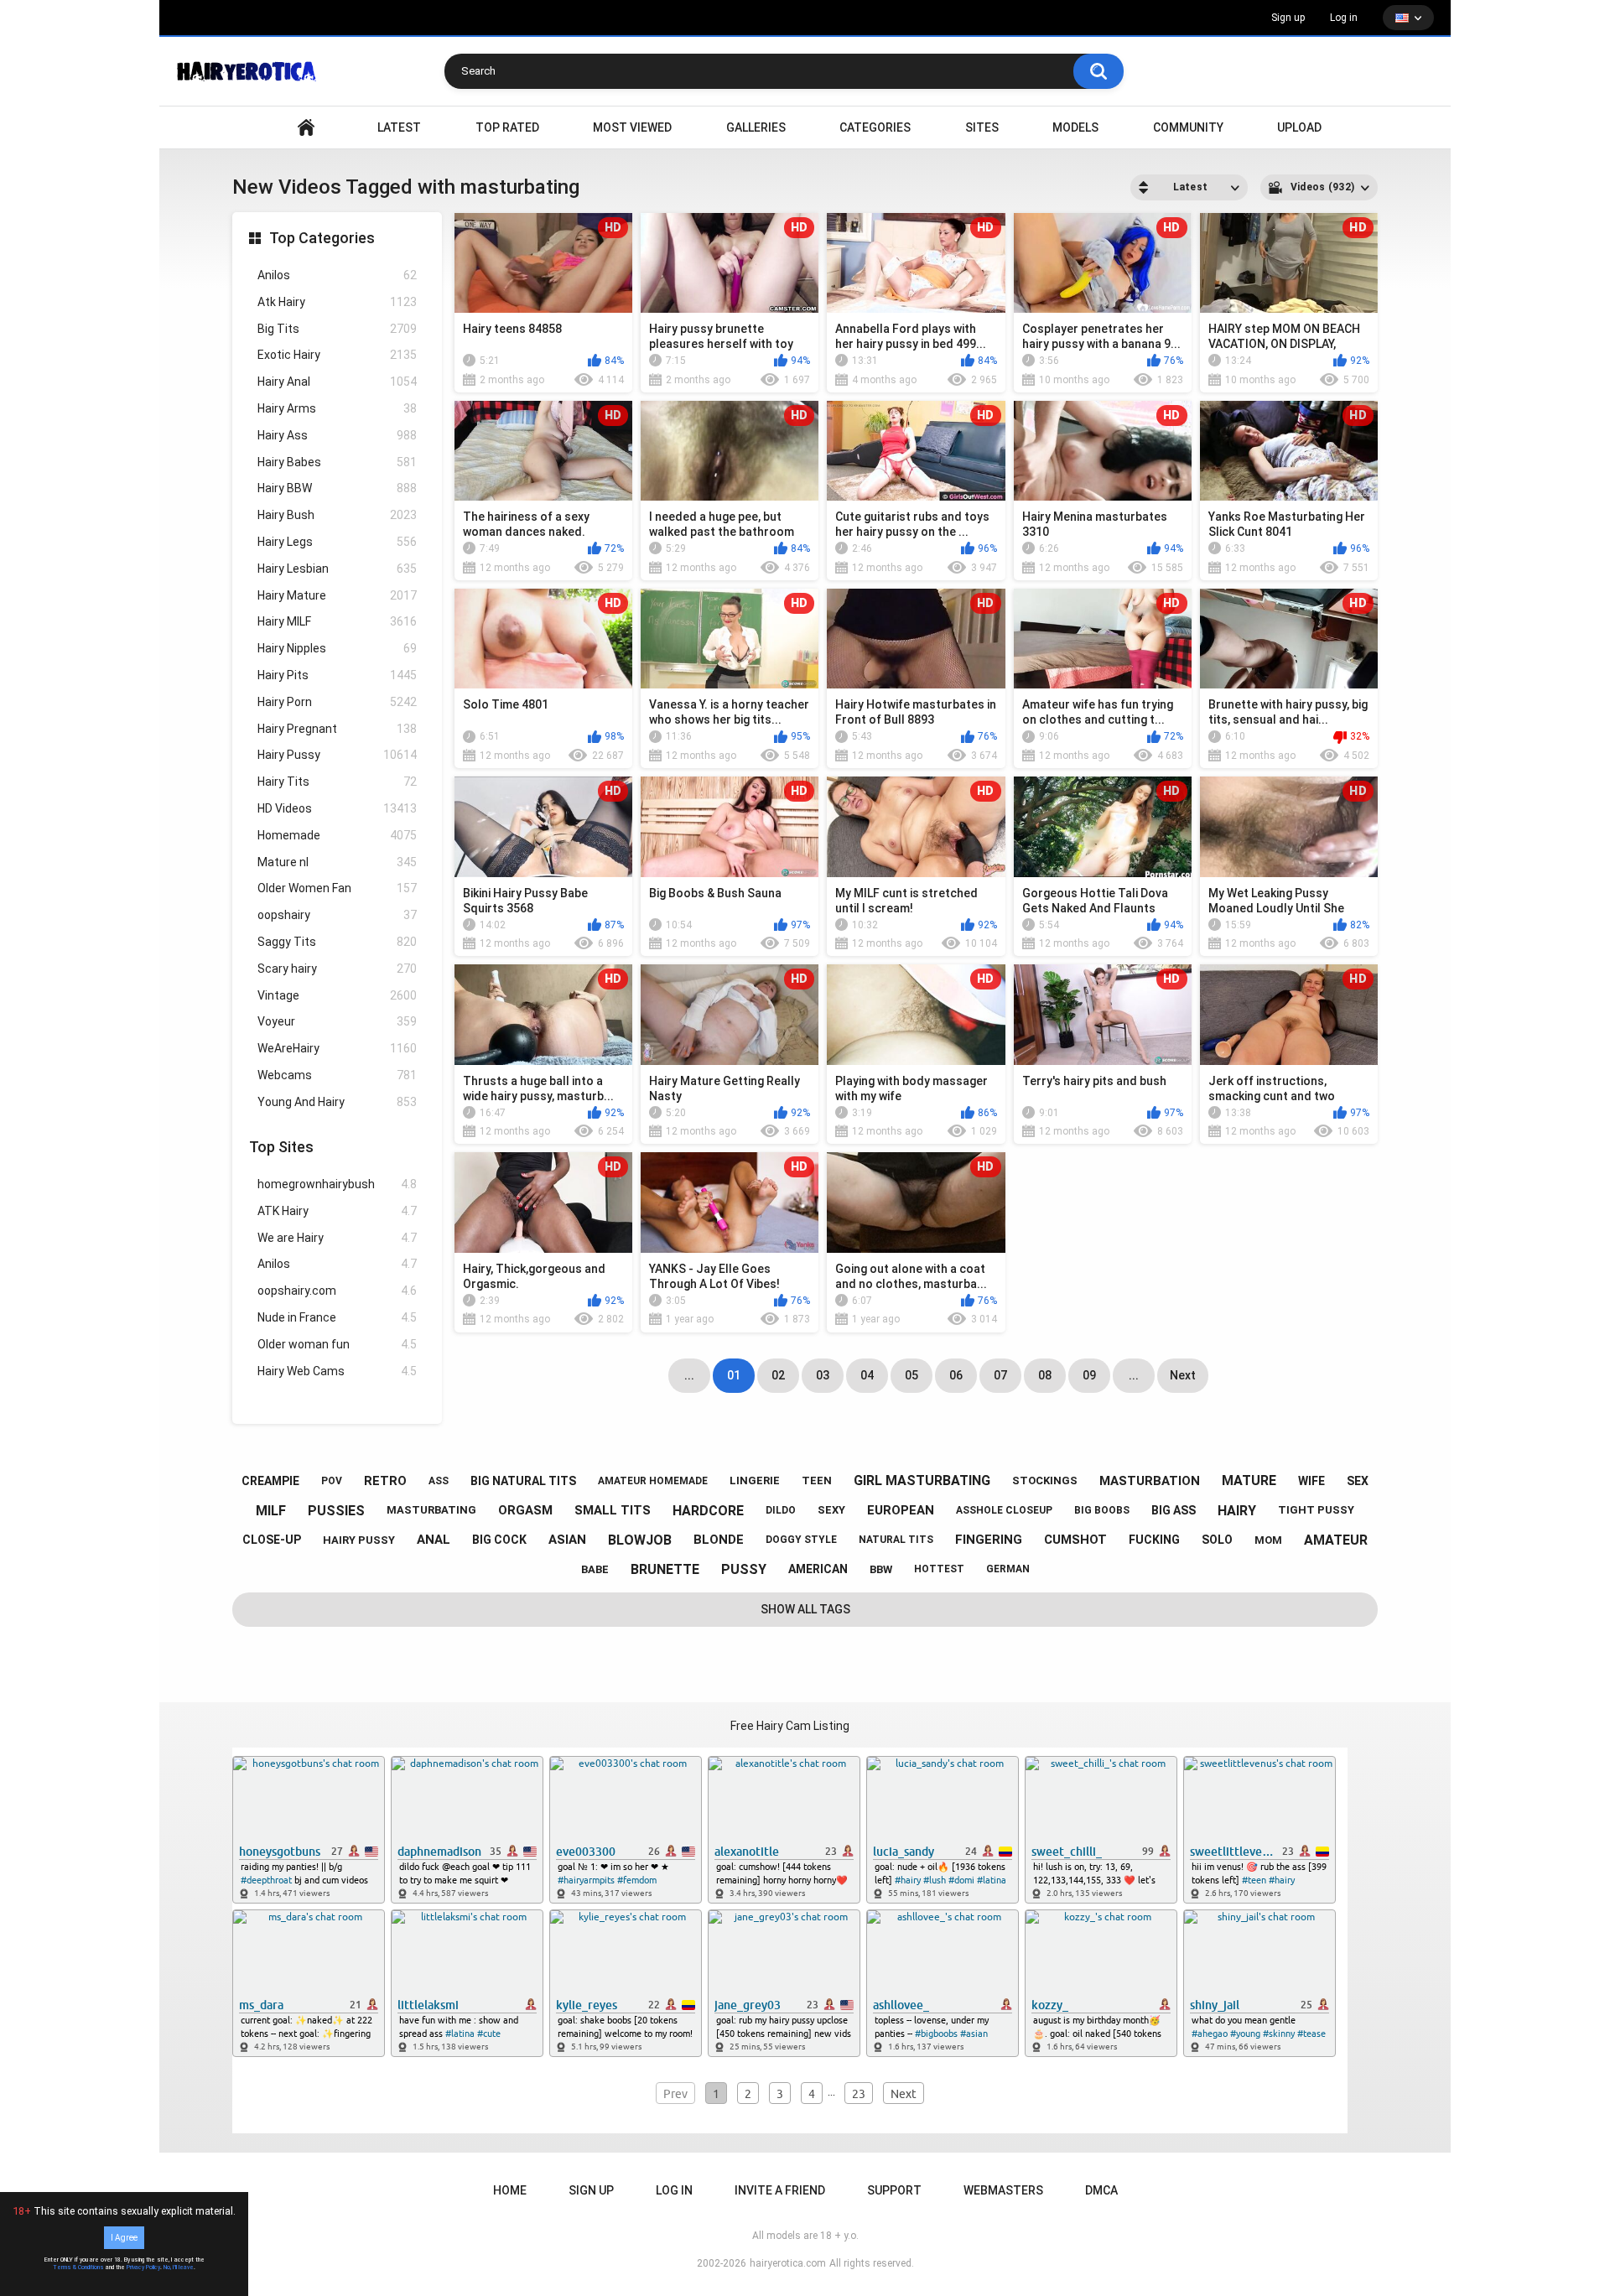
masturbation (1150, 1481)
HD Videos (337, 808)
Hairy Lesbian (337, 569)
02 (778, 1375)
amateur (1336, 1540)
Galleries (756, 127)
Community (1188, 127)
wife (1311, 1481)
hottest (939, 1569)
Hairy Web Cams (337, 1371)
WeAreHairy (337, 1048)
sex (1358, 1481)
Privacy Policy (143, 2267)
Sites (982, 127)
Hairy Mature (337, 595)
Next (1183, 1375)
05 (911, 1375)
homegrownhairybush (337, 1184)
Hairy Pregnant (337, 729)
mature (1249, 1480)
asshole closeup (1004, 1510)
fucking (1154, 1540)
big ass (1174, 1510)
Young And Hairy (337, 1102)
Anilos (337, 275)
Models (1075, 127)
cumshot (1075, 1540)
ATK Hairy (337, 1211)
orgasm (525, 1510)
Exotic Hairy (337, 355)
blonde (719, 1540)
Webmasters (1003, 2190)
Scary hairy (337, 969)
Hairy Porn (337, 702)
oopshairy (337, 915)
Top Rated (507, 127)
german (1008, 1569)
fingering (989, 1540)
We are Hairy (337, 1238)
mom (1268, 1540)
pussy (744, 1569)
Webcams (337, 1075)
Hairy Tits (337, 782)
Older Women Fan (337, 888)
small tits (613, 1510)
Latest (399, 127)
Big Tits (337, 329)
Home (510, 2190)
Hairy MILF (337, 621)
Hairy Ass (337, 435)
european (901, 1510)
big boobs (1102, 1510)
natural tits (896, 1540)
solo (1217, 1540)
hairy (1237, 1511)
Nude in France (337, 1317)
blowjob (640, 1540)
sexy (831, 1510)
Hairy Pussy (337, 755)
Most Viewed (632, 127)
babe (595, 1569)
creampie (270, 1481)
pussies (336, 1511)
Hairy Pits (337, 675)
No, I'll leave (179, 2267)
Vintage (337, 995)
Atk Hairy (337, 302)
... (1134, 1375)
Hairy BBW (337, 488)
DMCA (1101, 2190)
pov (332, 1481)
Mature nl (337, 862)
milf (271, 1511)
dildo (781, 1510)
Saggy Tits (337, 942)
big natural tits (523, 1481)
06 (956, 1375)
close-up (272, 1540)
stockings (1045, 1480)
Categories (875, 127)
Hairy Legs (337, 542)
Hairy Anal (337, 382)
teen (817, 1480)
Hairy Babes (337, 462)
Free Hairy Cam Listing (790, 1726)
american (818, 1569)
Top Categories (322, 238)
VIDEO (306, 128)
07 (1000, 1375)
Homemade (337, 835)
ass (439, 1481)
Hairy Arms (337, 408)
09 (1089, 1375)
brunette (665, 1569)
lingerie (755, 1480)
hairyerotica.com (788, 2263)
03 (823, 1375)
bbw (881, 1569)
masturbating (431, 1510)
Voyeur (337, 1021)
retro (385, 1481)
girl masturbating (922, 1480)
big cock (499, 1540)
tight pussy (1316, 1510)
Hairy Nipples (337, 648)
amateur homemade (653, 1481)
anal (434, 1540)
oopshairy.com (337, 1291)
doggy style (801, 1540)
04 (867, 1375)
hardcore (708, 1511)
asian (567, 1540)
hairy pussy (359, 1540)
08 (1045, 1375)
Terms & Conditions (78, 2267)
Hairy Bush (337, 515)
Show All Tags (805, 1609)
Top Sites (281, 1147)
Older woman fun (337, 1344)
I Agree (124, 2238)
